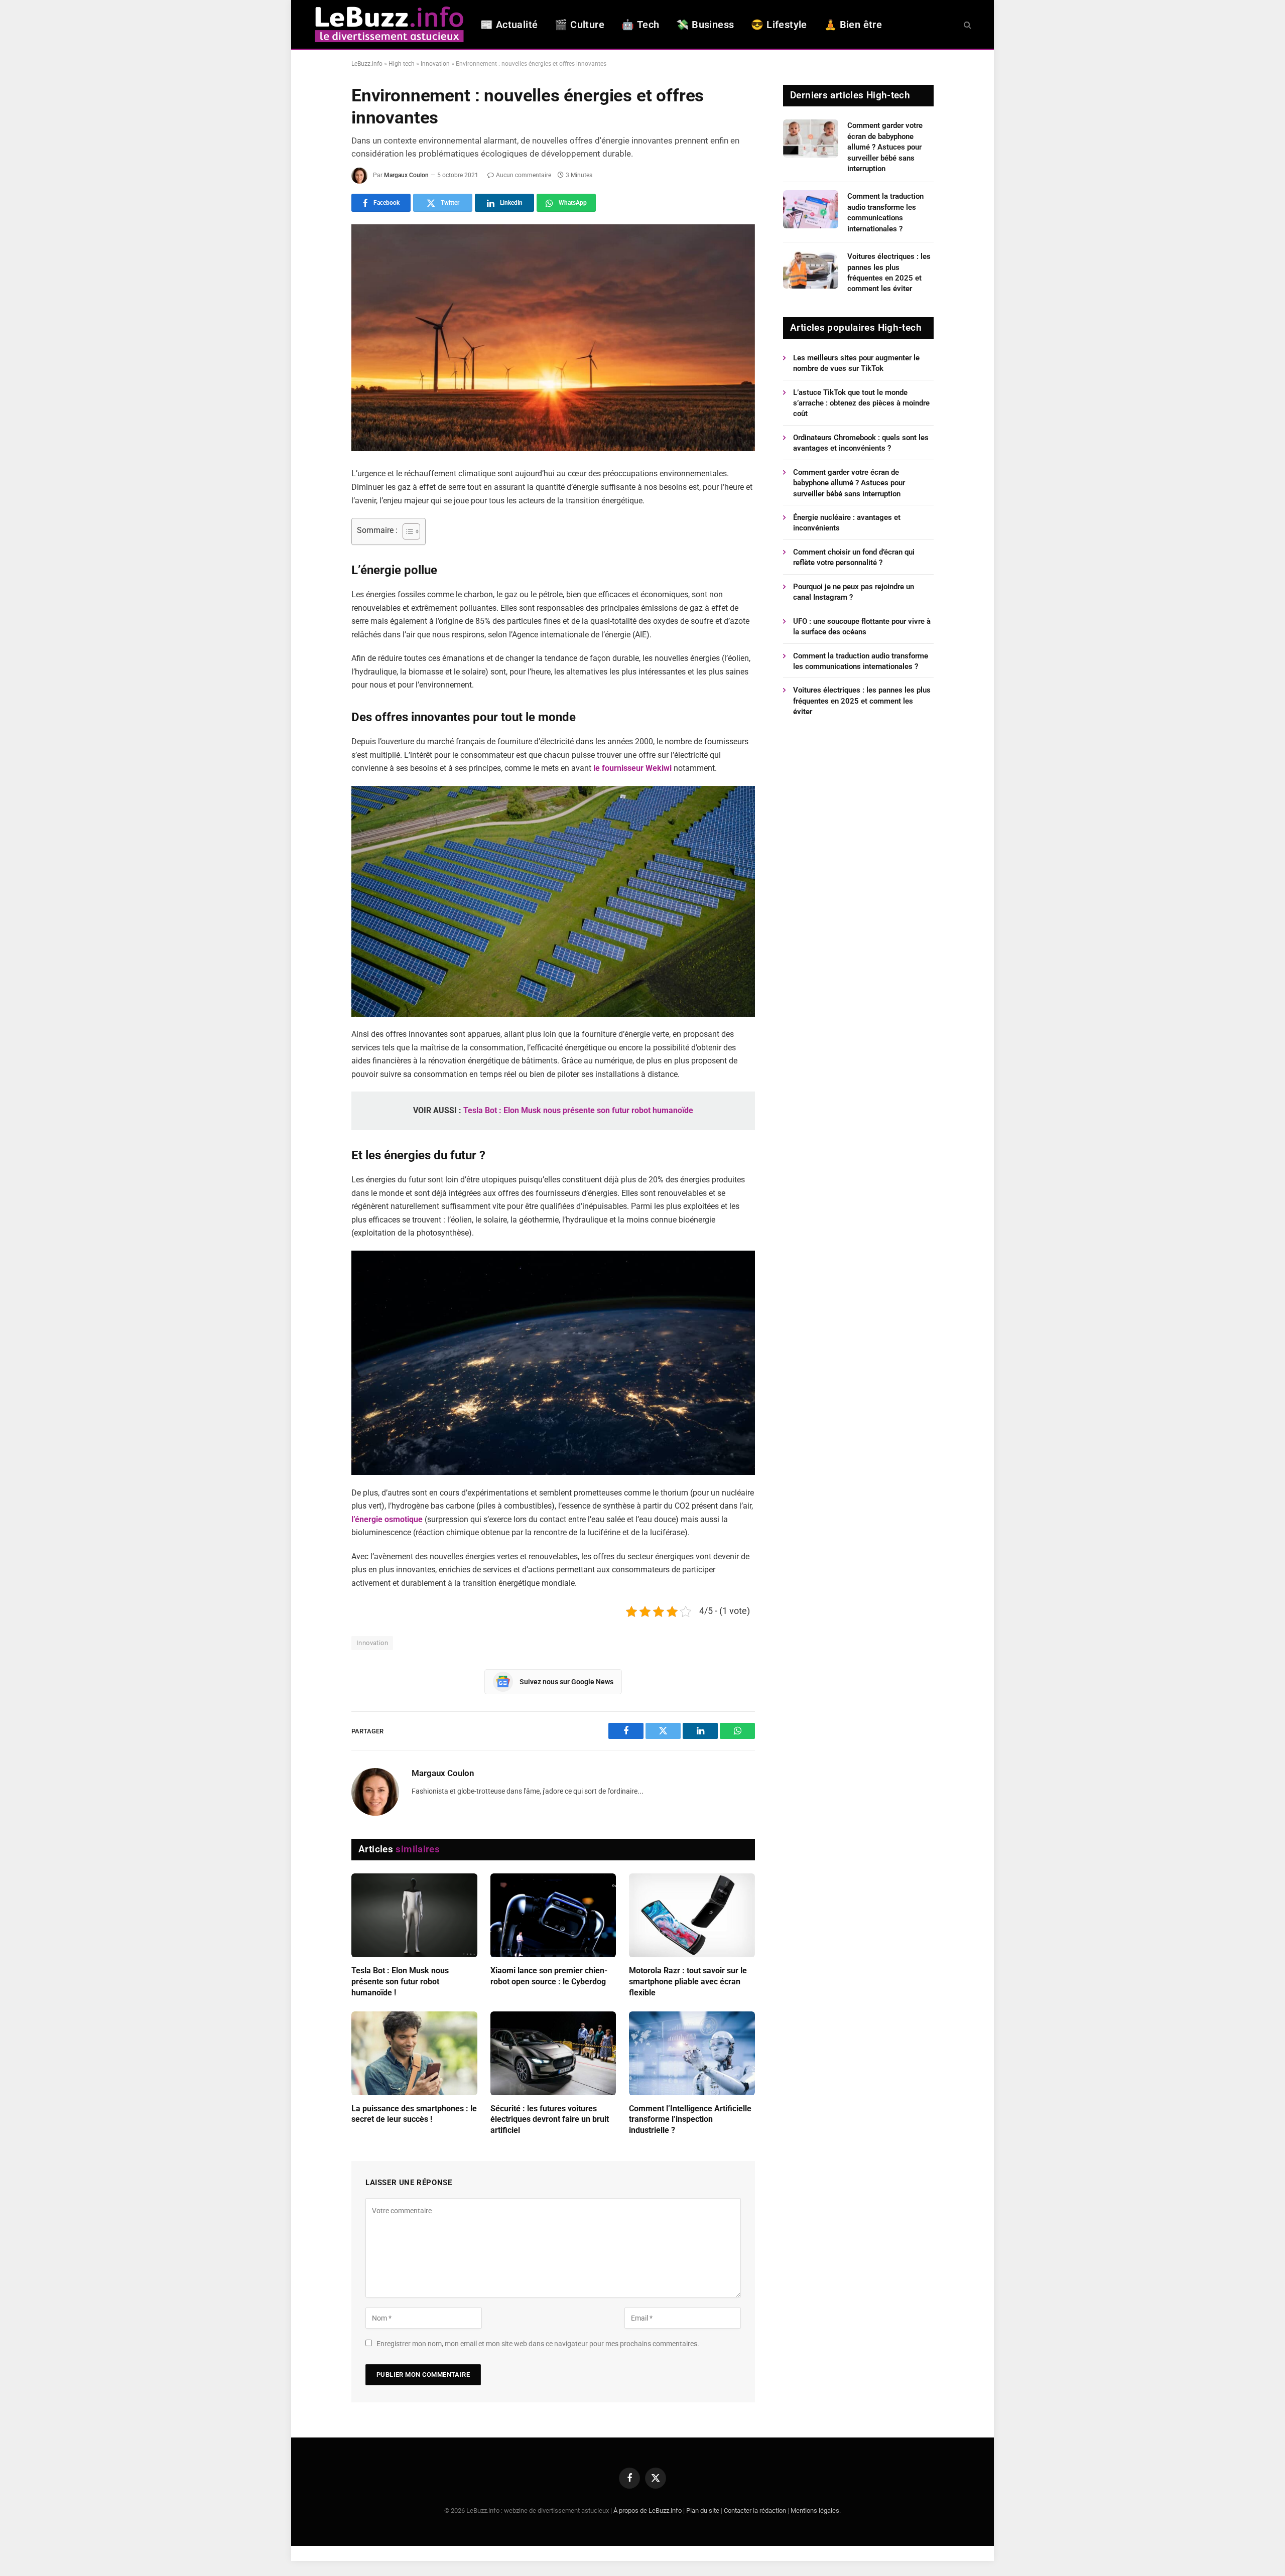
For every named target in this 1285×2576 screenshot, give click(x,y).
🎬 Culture (580, 25)
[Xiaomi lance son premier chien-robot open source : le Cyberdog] (553, 1915)
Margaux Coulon (406, 175)
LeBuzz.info (367, 64)
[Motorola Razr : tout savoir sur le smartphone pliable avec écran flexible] (692, 1915)
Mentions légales (815, 2511)
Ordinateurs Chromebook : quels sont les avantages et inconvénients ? (861, 443)
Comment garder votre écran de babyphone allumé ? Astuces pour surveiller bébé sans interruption (885, 147)
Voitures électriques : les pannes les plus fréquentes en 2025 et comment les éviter (889, 273)
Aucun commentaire (524, 175)
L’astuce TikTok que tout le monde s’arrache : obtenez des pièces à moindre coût (861, 403)
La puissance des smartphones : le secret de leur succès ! (414, 2114)
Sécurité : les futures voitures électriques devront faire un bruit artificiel (550, 2120)
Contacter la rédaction (755, 2511)
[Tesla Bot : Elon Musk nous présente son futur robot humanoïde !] (414, 1915)
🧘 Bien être (853, 25)
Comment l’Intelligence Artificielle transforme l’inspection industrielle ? (690, 2120)
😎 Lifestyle (779, 25)
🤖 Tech (640, 25)
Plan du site (703, 2511)
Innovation (435, 64)
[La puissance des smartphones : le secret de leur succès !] (414, 2053)
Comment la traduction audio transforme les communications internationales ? (885, 212)
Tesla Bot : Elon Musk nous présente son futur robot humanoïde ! (400, 1982)
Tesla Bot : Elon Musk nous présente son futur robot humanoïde (578, 1110)
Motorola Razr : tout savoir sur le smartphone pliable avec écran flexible (688, 1982)
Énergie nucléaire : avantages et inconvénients (847, 523)
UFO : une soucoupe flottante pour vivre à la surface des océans (862, 627)
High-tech (402, 64)
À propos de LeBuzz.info (648, 2511)
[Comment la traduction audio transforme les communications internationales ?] (811, 209)
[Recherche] (967, 24)
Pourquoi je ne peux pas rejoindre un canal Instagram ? (854, 592)
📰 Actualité (509, 25)
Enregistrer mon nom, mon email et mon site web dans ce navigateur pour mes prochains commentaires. (538, 2344)
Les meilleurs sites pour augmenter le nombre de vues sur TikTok (856, 363)
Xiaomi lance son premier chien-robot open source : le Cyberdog (549, 1976)
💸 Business (705, 25)
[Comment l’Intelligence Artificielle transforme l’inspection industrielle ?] (692, 2053)
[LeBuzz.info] (389, 24)
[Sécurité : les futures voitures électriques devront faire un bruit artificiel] (553, 2053)
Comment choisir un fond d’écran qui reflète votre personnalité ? (854, 557)
